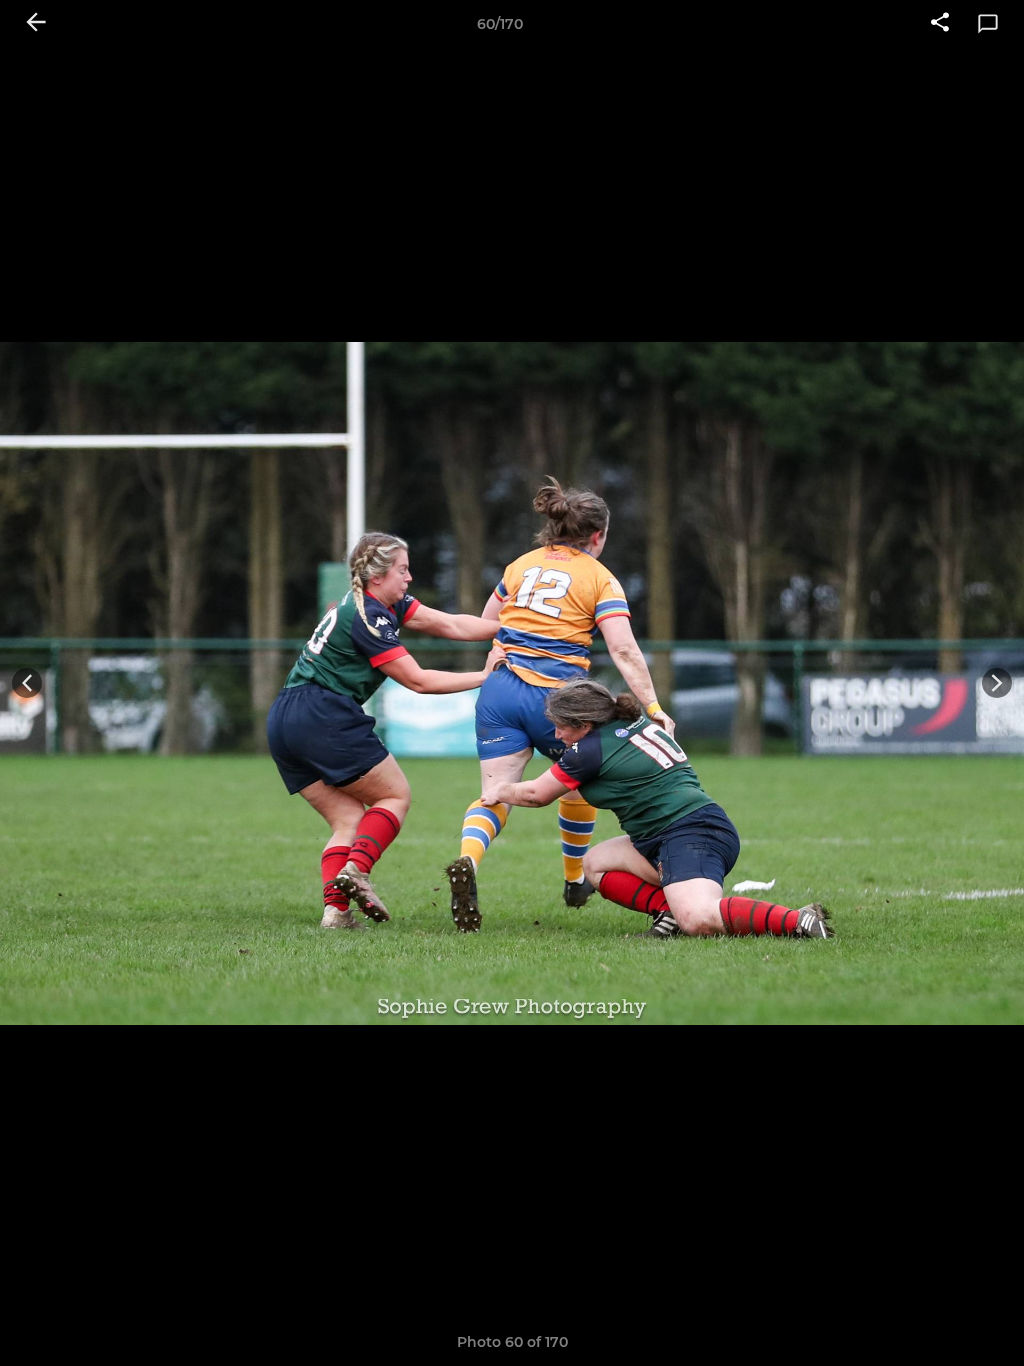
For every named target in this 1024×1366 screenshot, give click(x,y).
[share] (940, 24)
